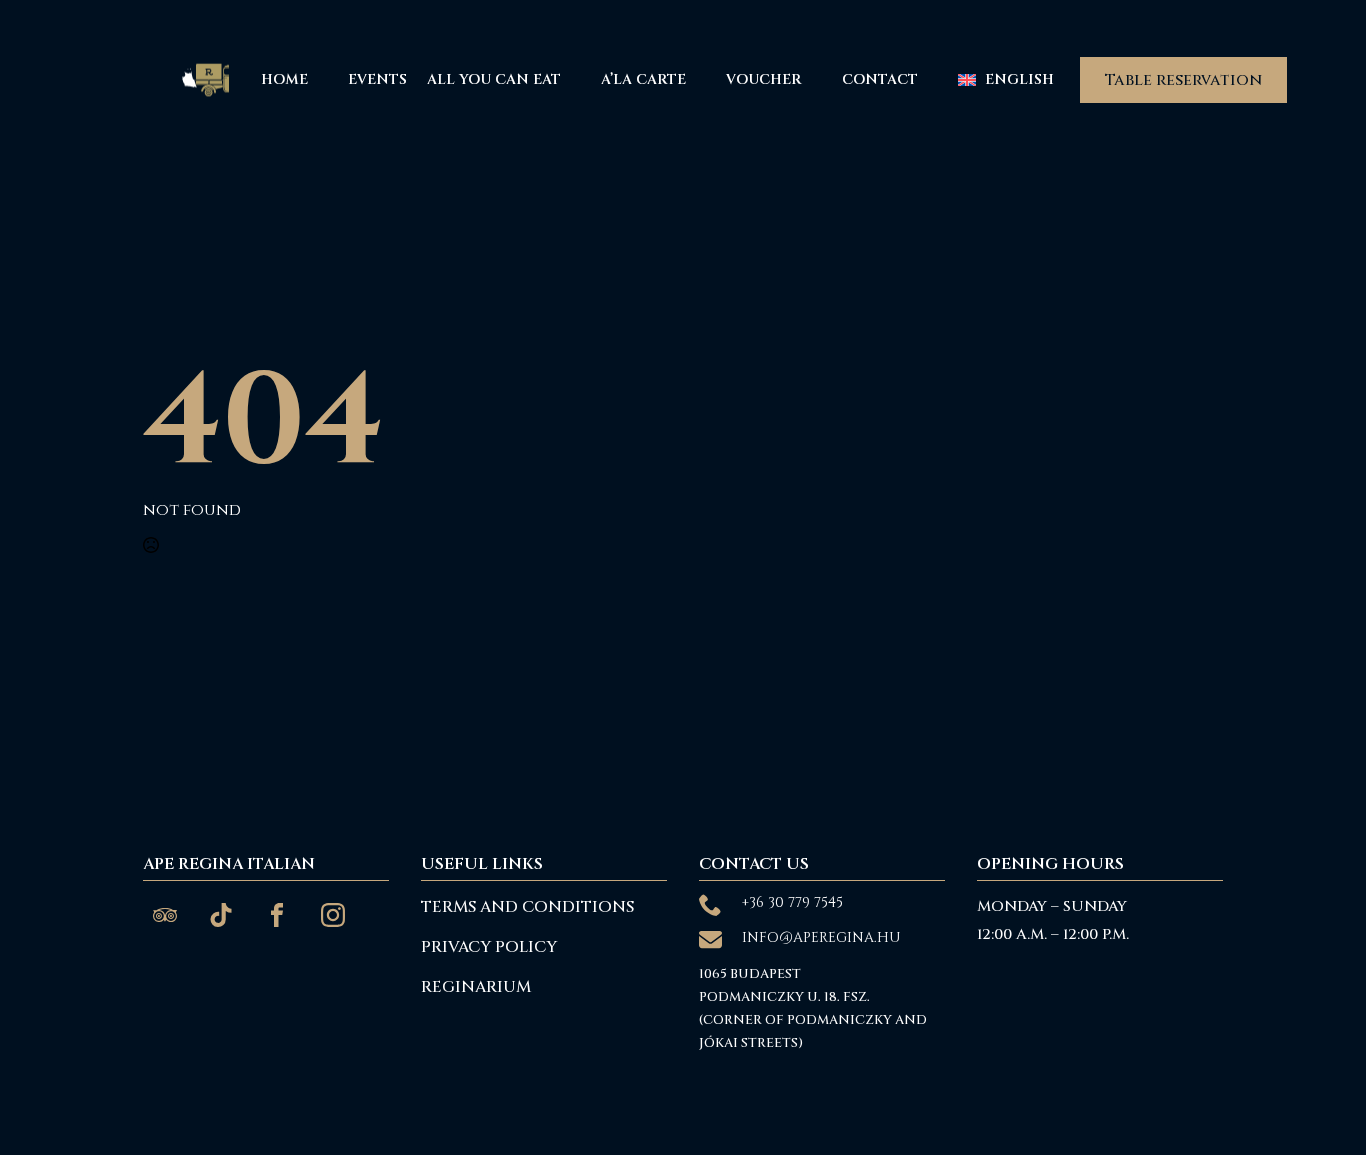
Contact (880, 79)
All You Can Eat (494, 79)
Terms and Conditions (527, 907)
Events (377, 79)
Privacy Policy (489, 947)
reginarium (476, 987)
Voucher (764, 79)
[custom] (165, 915)
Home (284, 79)
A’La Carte (643, 79)
